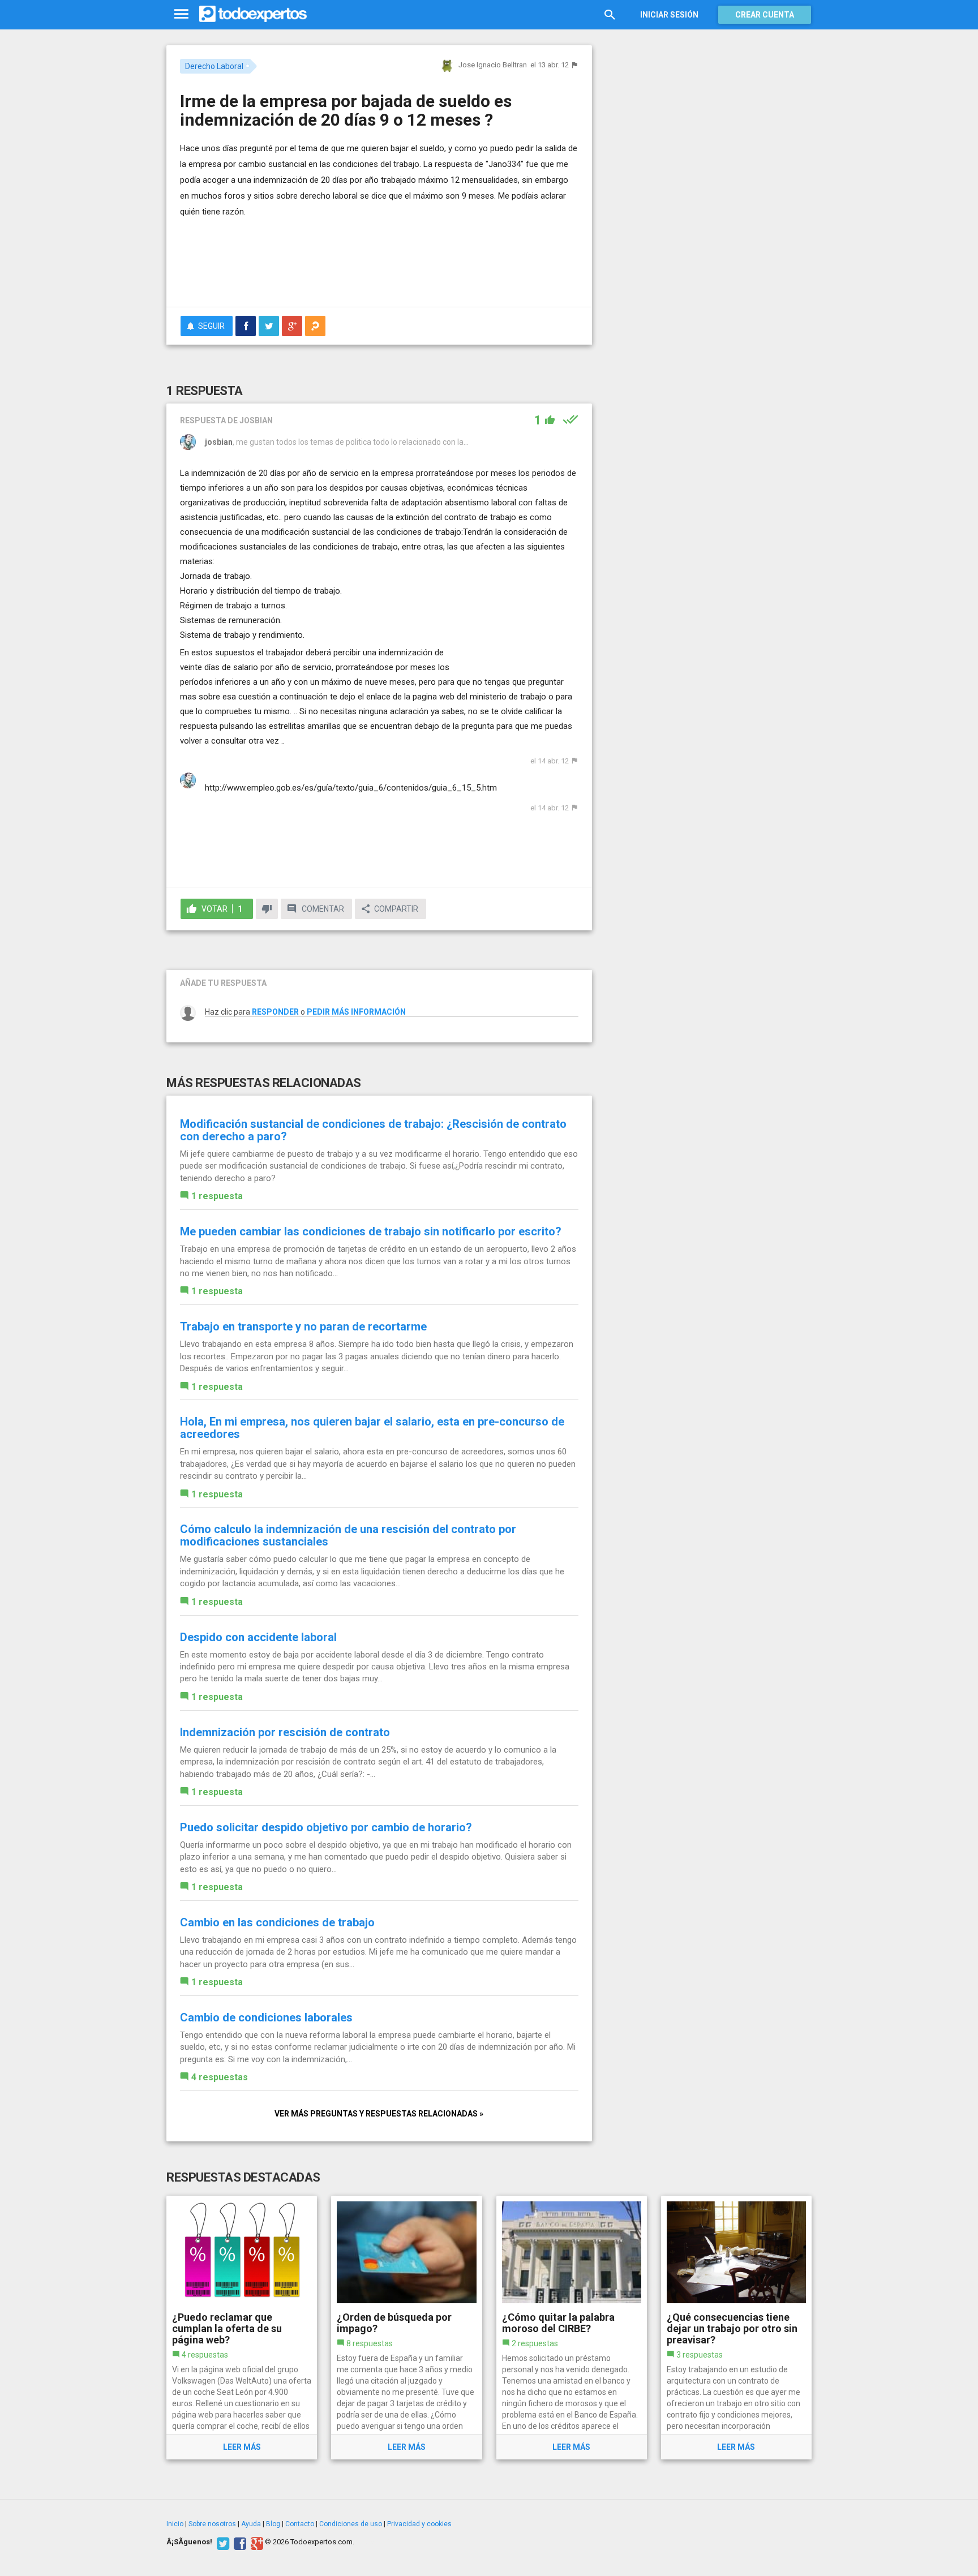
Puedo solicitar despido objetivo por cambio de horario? (326, 1827)
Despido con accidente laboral (258, 1637)
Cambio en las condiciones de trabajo (277, 1922)
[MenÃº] (181, 14)
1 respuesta (217, 1196)
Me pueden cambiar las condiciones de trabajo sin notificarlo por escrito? (371, 1231)
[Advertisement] (379, 267)
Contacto (300, 2524)
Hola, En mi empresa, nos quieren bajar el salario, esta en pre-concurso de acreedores (372, 1428)
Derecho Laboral (214, 66)
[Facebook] (239, 2542)
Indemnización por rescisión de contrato (285, 1732)
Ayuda (251, 2524)
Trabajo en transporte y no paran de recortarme (303, 1326)
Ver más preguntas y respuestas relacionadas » (379, 2114)
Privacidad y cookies (419, 2524)
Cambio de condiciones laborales (266, 2017)
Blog (273, 2524)
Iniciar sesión (669, 15)
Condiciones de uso (351, 2524)
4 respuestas (220, 2077)
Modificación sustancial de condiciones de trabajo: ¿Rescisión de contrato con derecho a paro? (373, 1130)
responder (275, 1012)
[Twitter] (222, 2542)
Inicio (175, 2524)
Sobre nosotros (212, 2524)
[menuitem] (246, 326)
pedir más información (356, 1012)
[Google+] (256, 2542)
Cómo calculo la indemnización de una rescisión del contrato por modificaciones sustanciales (348, 1535)
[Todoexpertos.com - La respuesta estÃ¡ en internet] (253, 14)
